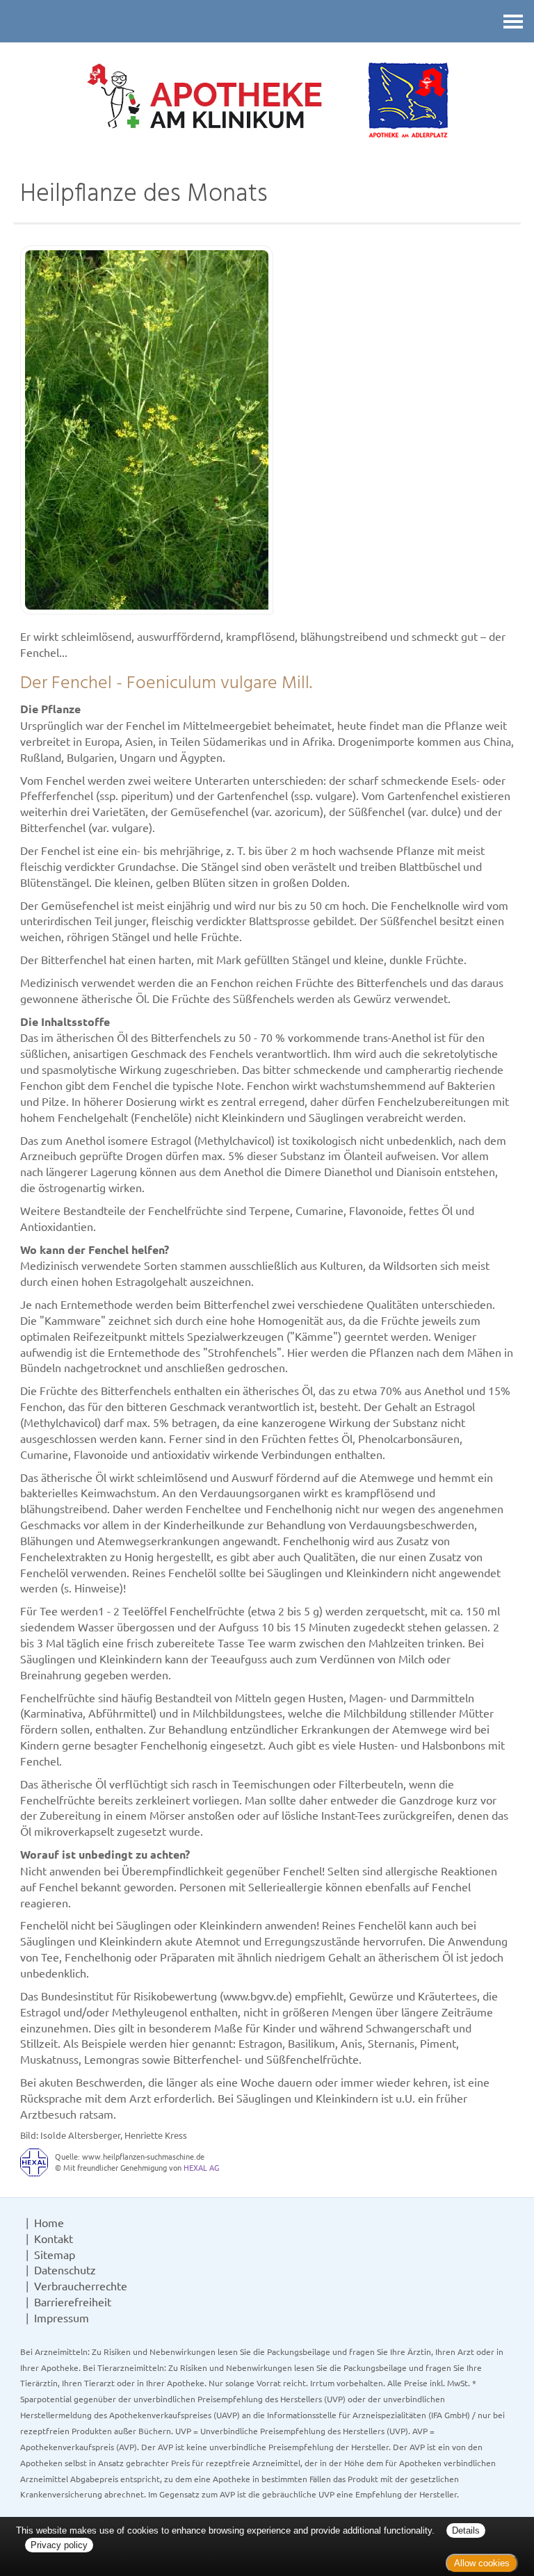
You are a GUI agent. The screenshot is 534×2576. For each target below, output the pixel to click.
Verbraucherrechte (81, 2285)
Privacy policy (59, 2545)
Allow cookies (482, 2563)
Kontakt (54, 2238)
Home (49, 2222)
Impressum (62, 2317)
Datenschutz (65, 2269)
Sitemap (55, 2254)
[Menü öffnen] (513, 21)
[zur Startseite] (267, 102)
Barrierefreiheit (73, 2301)
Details (466, 2530)
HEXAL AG (201, 2167)
